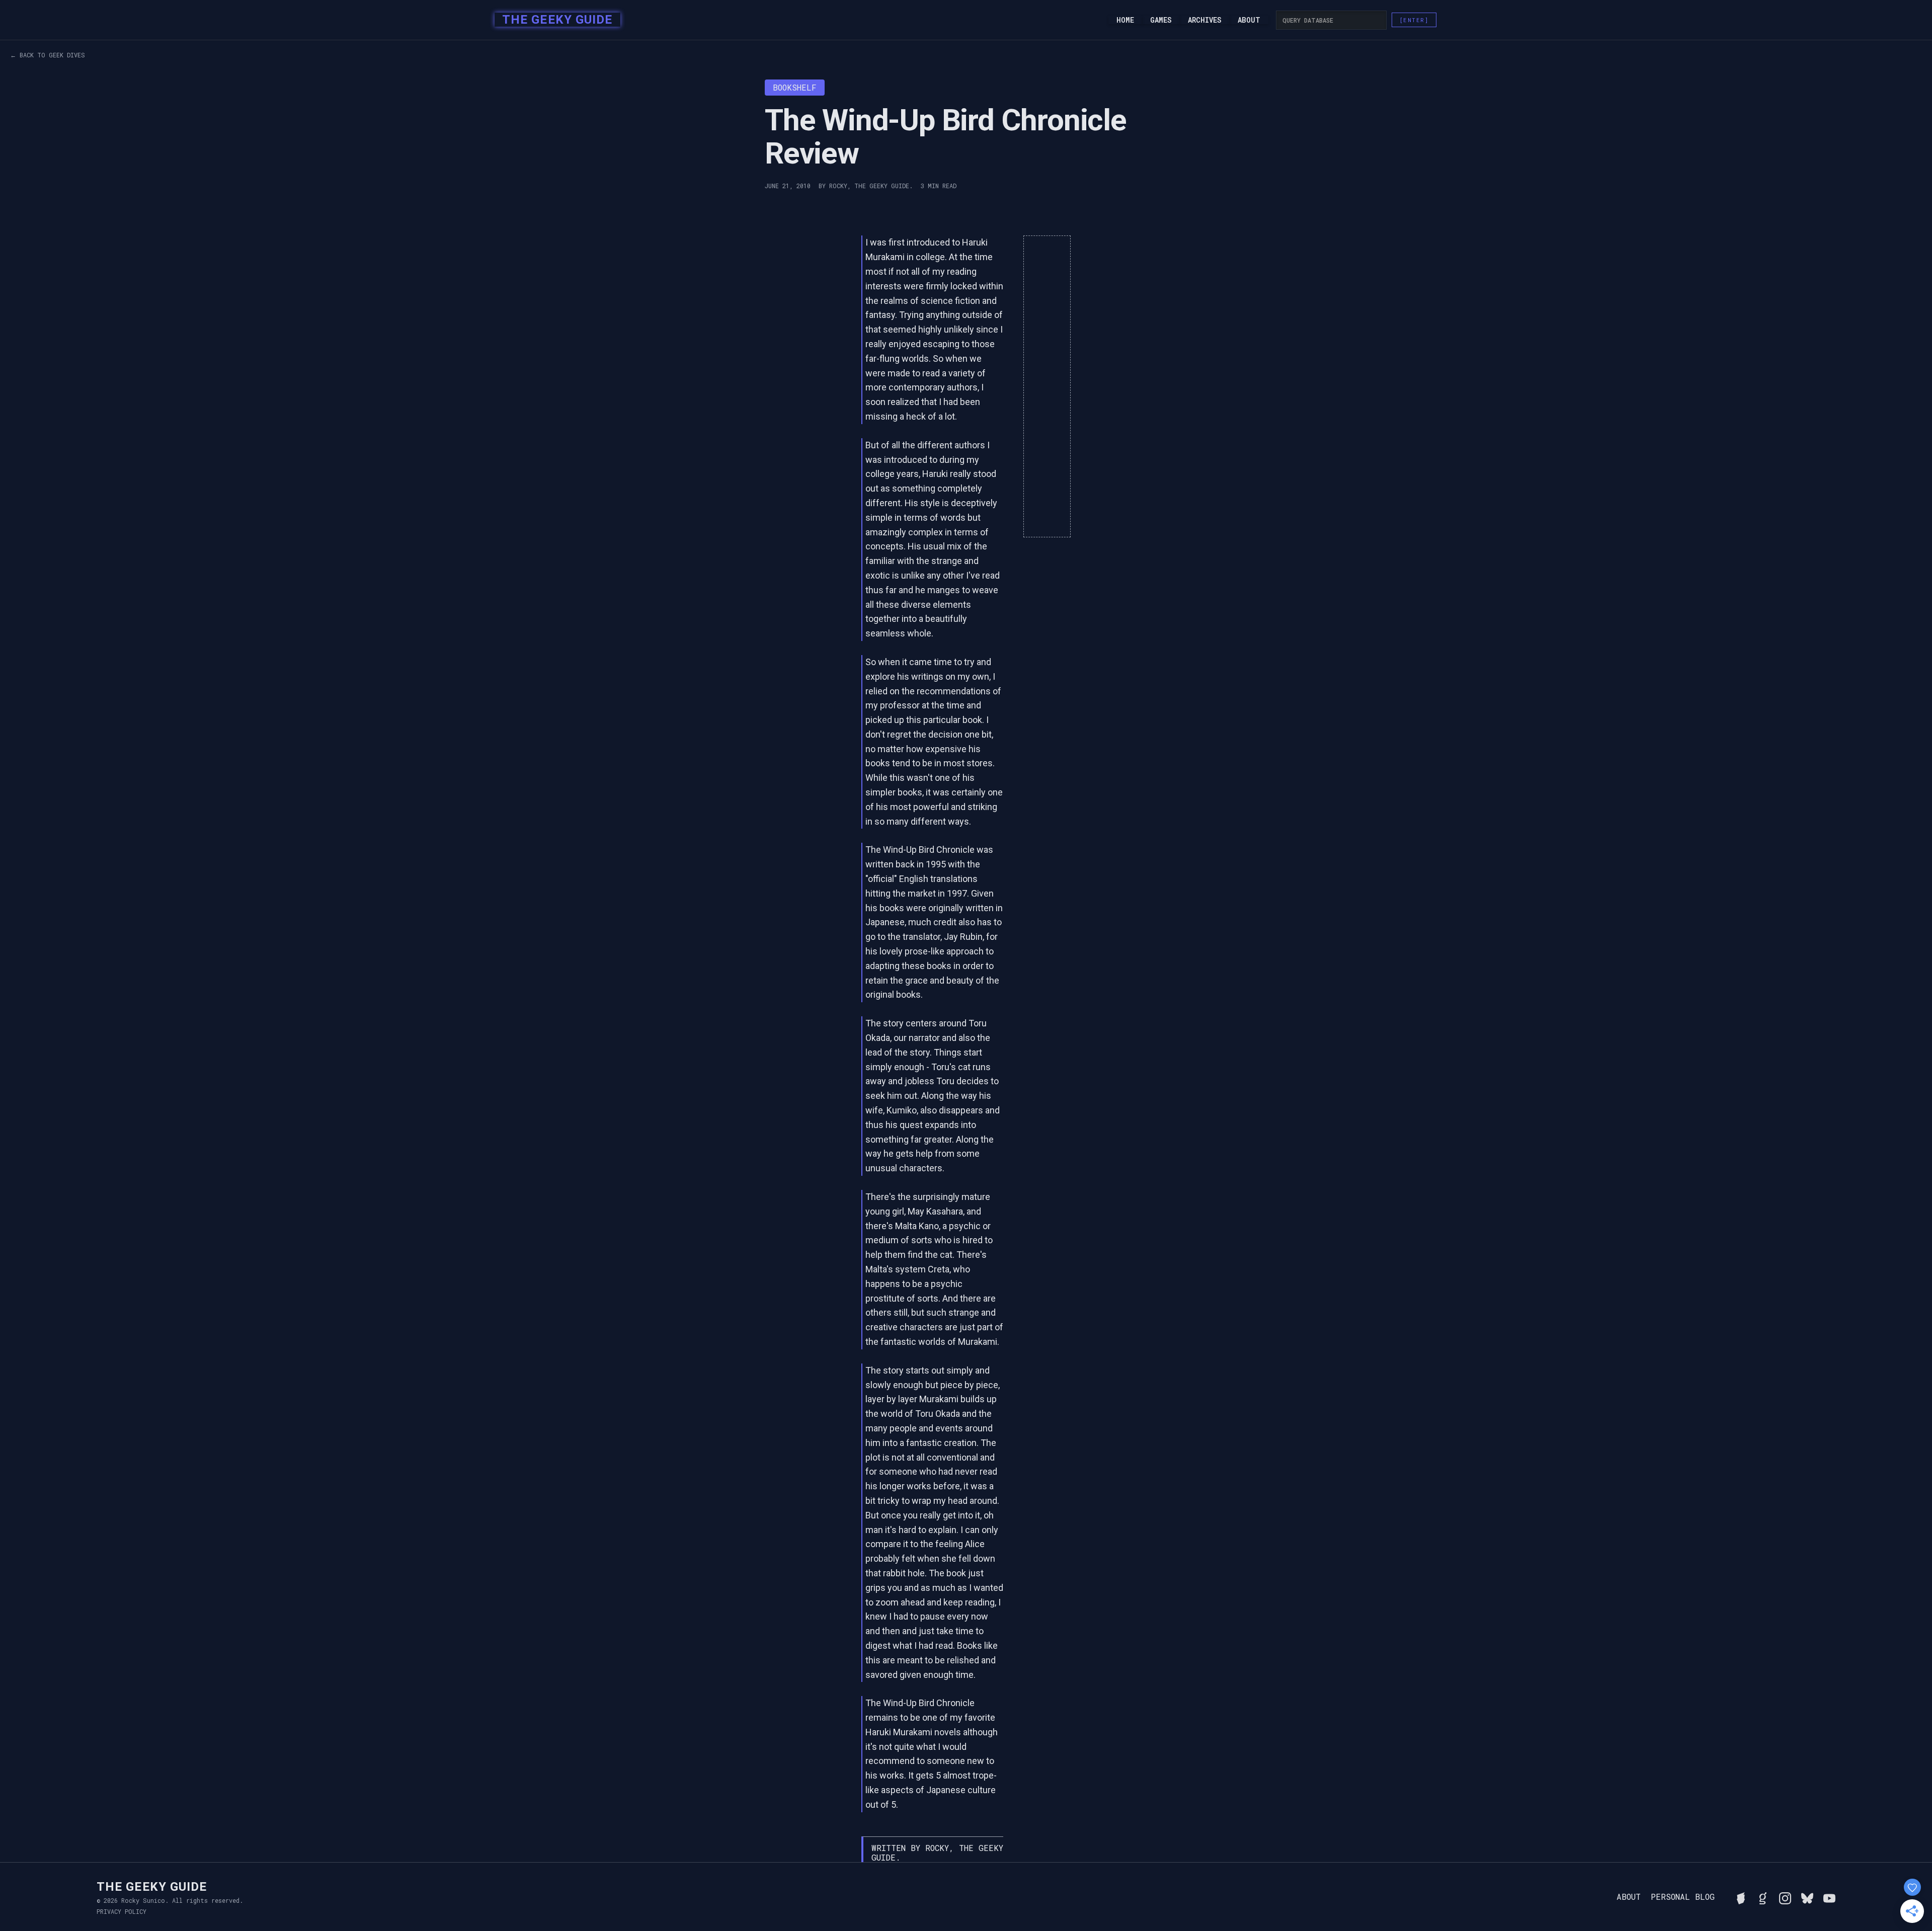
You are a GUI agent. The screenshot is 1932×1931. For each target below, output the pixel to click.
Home (1125, 20)
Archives (1205, 20)
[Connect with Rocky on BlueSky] (1807, 1897)
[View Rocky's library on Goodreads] (1763, 1897)
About (1249, 20)
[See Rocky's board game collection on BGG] (1741, 1897)
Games (1161, 20)
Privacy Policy (122, 1911)
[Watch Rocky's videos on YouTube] (1829, 1897)
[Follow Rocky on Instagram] (1785, 1897)
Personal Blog (1683, 1897)
